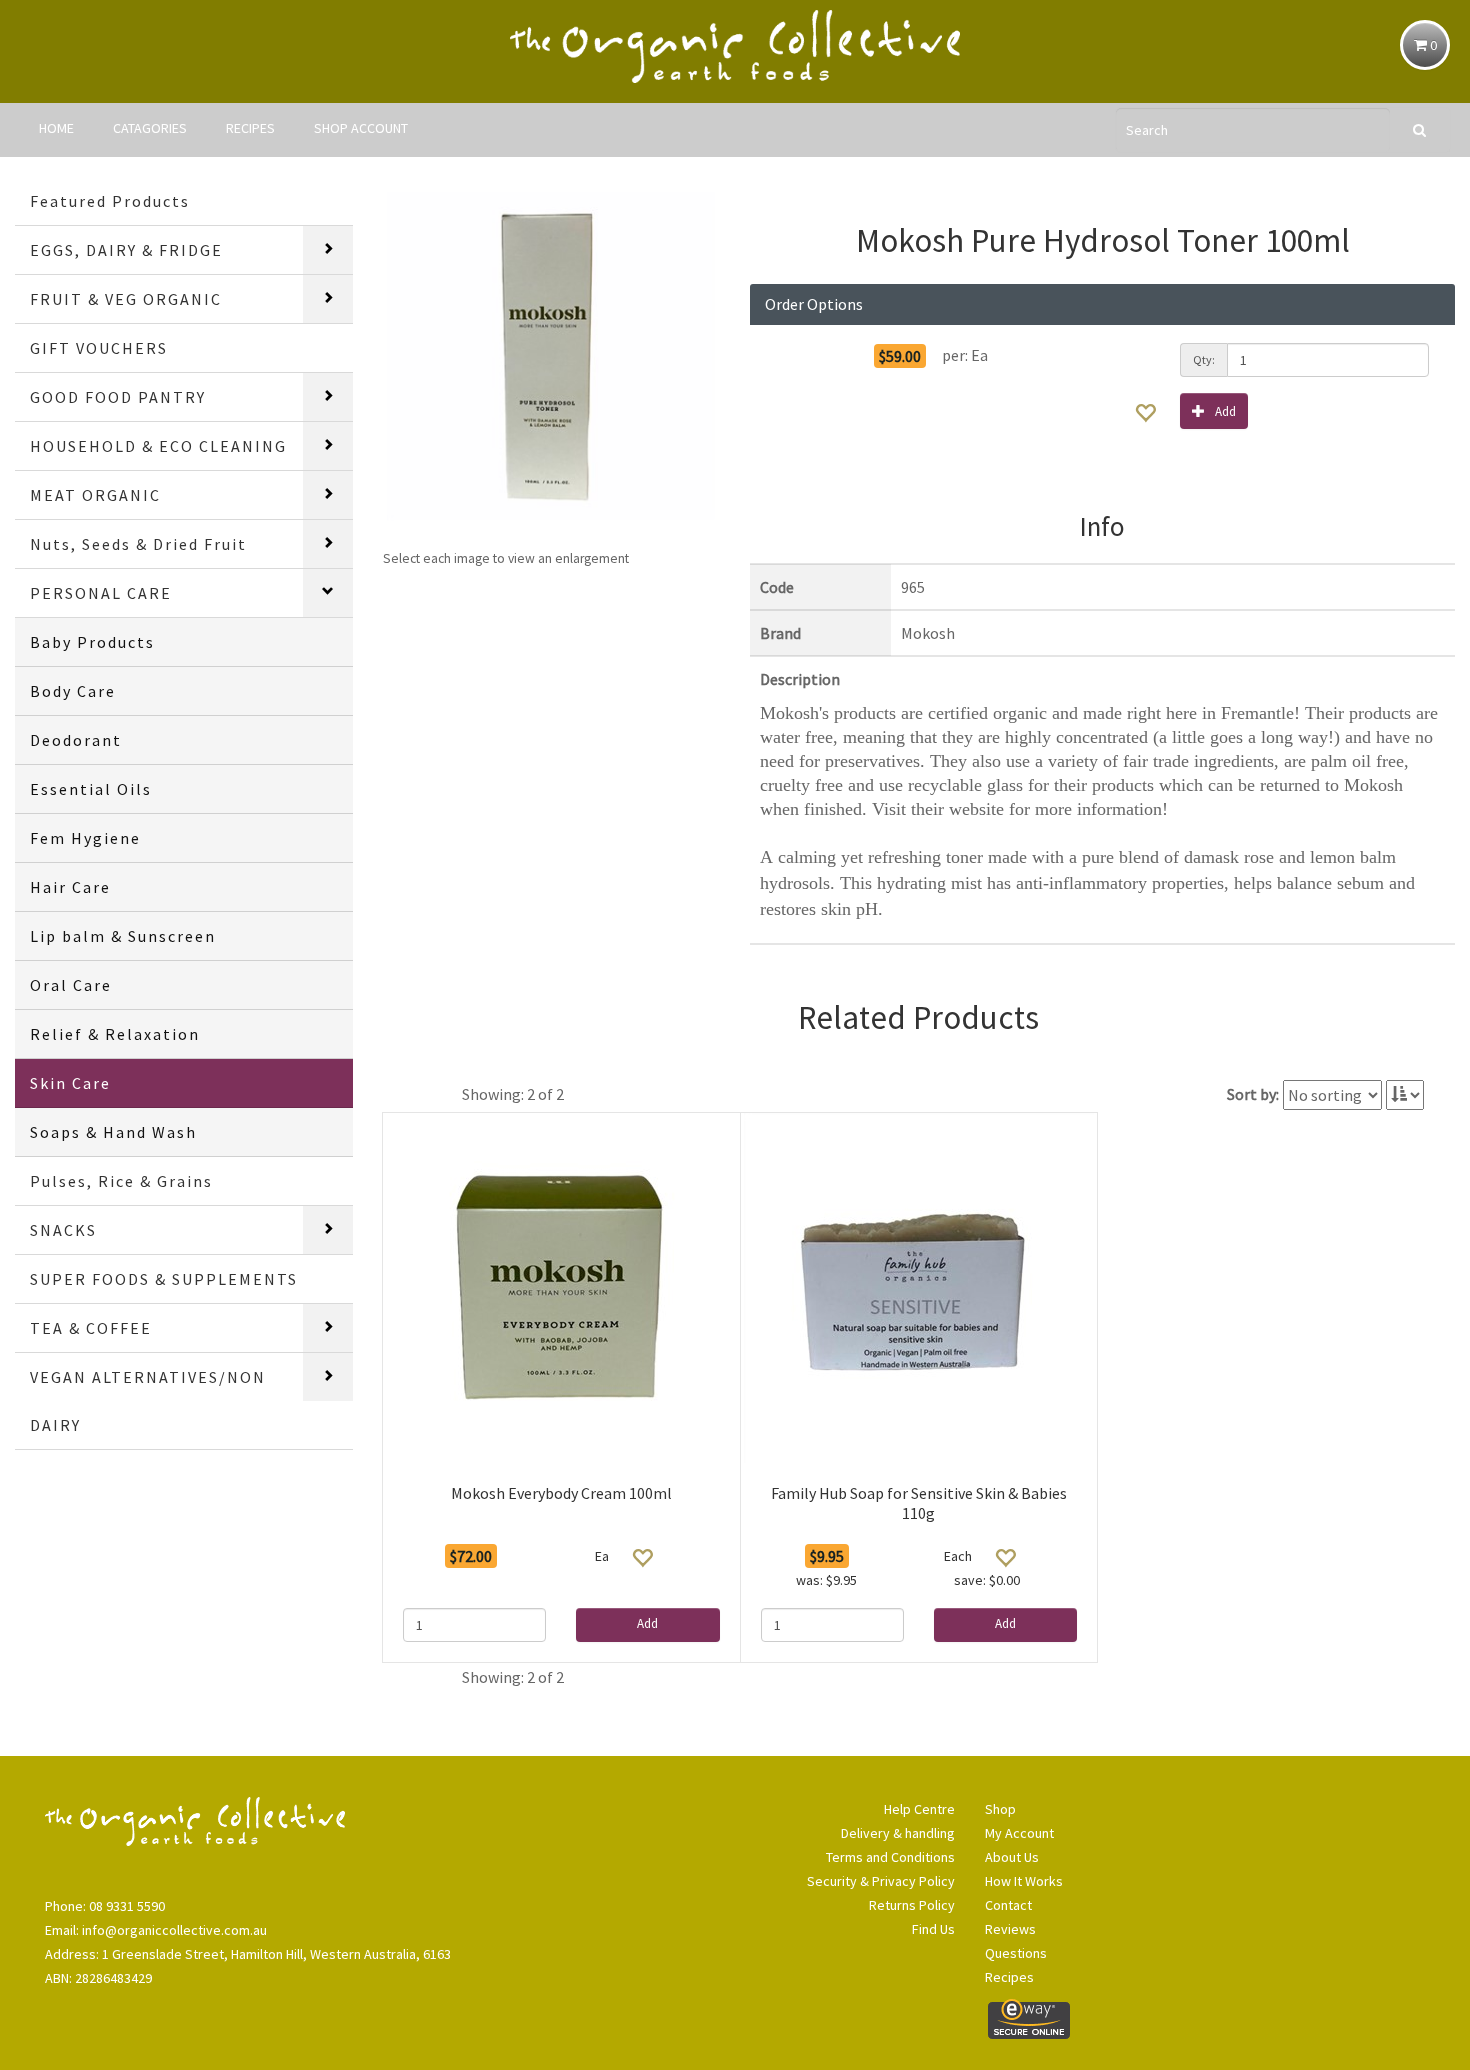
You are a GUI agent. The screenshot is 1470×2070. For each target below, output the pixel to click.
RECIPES (250, 128)
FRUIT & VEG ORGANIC (126, 299)
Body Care (73, 691)
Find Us (933, 1929)
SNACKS (63, 1230)
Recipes (1009, 1977)
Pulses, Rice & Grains (121, 1181)
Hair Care (70, 887)
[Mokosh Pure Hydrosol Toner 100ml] (552, 357)
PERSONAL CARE (101, 593)
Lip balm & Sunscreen (123, 936)
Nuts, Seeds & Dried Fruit (138, 544)
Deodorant (76, 740)
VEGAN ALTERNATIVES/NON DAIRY (148, 1401)
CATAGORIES (150, 128)
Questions (1016, 1953)
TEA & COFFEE (91, 1328)
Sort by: (1253, 1094)
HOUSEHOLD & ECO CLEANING (158, 446)
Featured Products (110, 201)
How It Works (1024, 1881)
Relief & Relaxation (115, 1034)
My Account (1019, 1833)
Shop (1000, 1809)
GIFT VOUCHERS (99, 348)
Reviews (1010, 1929)
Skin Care (70, 1083)
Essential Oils (91, 789)
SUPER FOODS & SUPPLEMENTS (164, 1279)
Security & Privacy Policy (881, 1881)
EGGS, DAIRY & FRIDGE (126, 250)
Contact (1008, 1905)
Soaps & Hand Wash (113, 1132)
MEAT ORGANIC (95, 495)
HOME (56, 128)
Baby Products (92, 642)
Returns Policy (912, 1905)
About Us (1012, 1857)
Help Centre (919, 1809)
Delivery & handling (898, 1833)
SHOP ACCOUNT (361, 128)
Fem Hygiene (85, 838)
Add (1225, 411)
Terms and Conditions (890, 1857)
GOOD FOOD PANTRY (118, 397)
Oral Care (71, 985)
